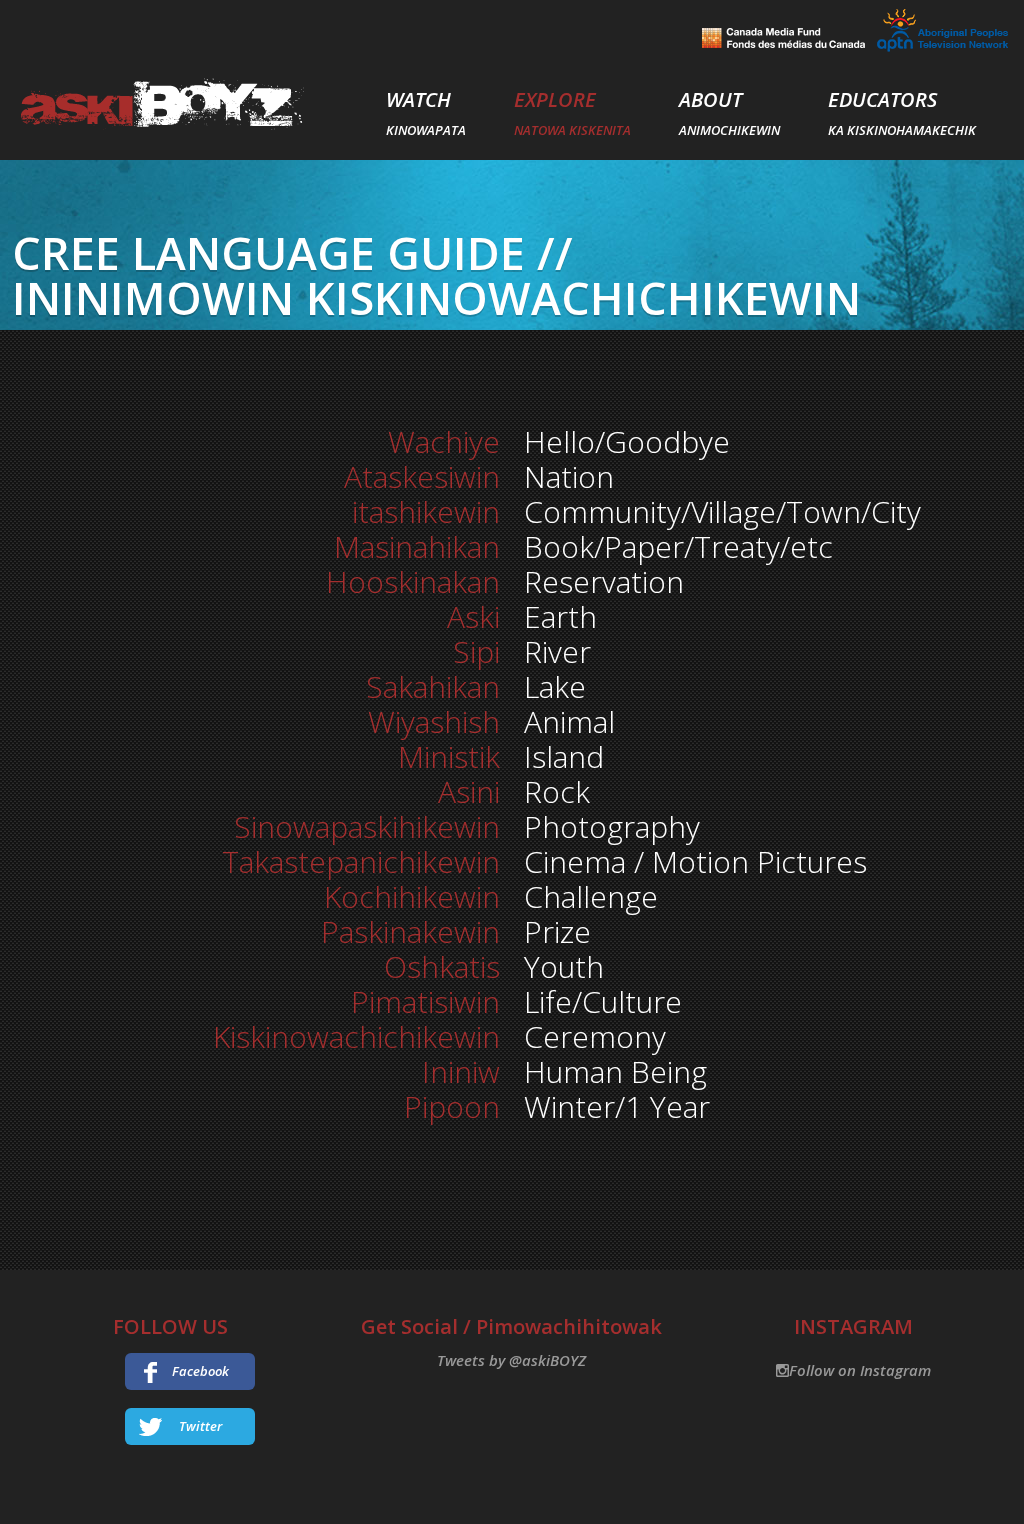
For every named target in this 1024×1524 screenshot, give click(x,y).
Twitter (200, 1426)
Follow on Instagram (860, 1370)
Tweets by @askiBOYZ (511, 1360)
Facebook (200, 1371)
